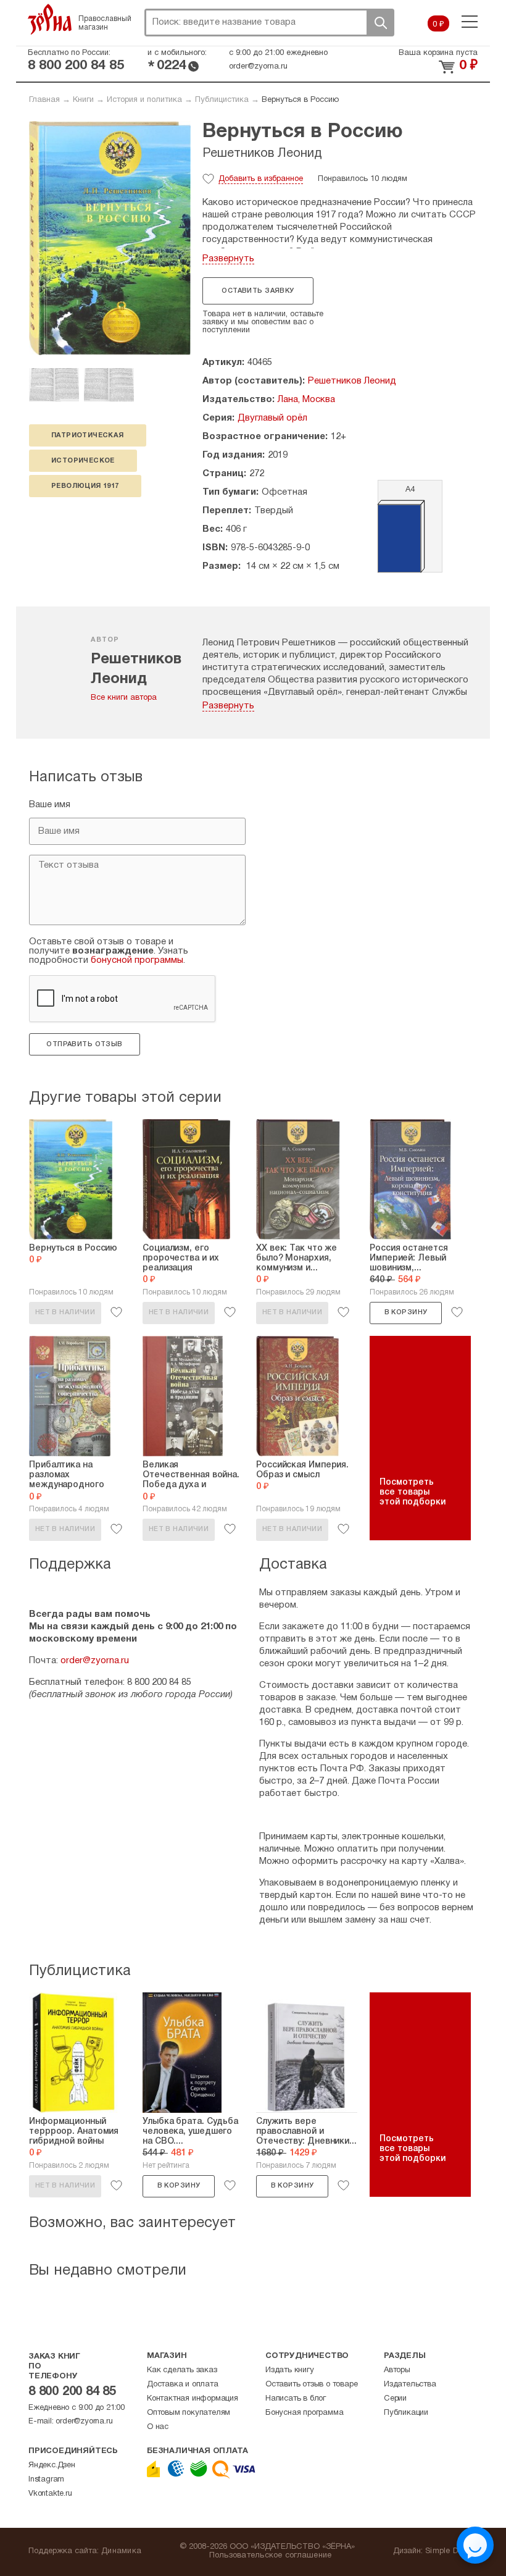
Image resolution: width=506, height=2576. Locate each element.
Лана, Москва (306, 400)
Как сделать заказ (182, 2370)
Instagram (46, 2480)
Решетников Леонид (262, 154)
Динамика (121, 2551)
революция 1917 (85, 486)
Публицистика (222, 100)
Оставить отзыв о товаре (311, 2385)
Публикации (406, 2413)
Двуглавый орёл (272, 418)
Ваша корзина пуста (438, 53)
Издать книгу (290, 2370)
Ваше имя (50, 805)
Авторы (397, 2370)
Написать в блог (296, 2399)
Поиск (380, 23)
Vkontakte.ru (50, 2494)
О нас (158, 2427)
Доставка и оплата (183, 2385)
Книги (83, 100)
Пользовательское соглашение (271, 2556)
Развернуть (228, 259)
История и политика (144, 100)
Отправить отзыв (84, 1044)
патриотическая (88, 435)
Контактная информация (193, 2399)
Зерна (50, 19)
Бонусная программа (304, 2413)
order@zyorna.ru (258, 67)
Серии (395, 2399)
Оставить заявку (258, 291)
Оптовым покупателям (189, 2413)
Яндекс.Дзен (52, 2465)
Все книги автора (124, 698)
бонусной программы (137, 960)
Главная (44, 100)
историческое (83, 461)
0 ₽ (438, 25)
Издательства (410, 2385)
